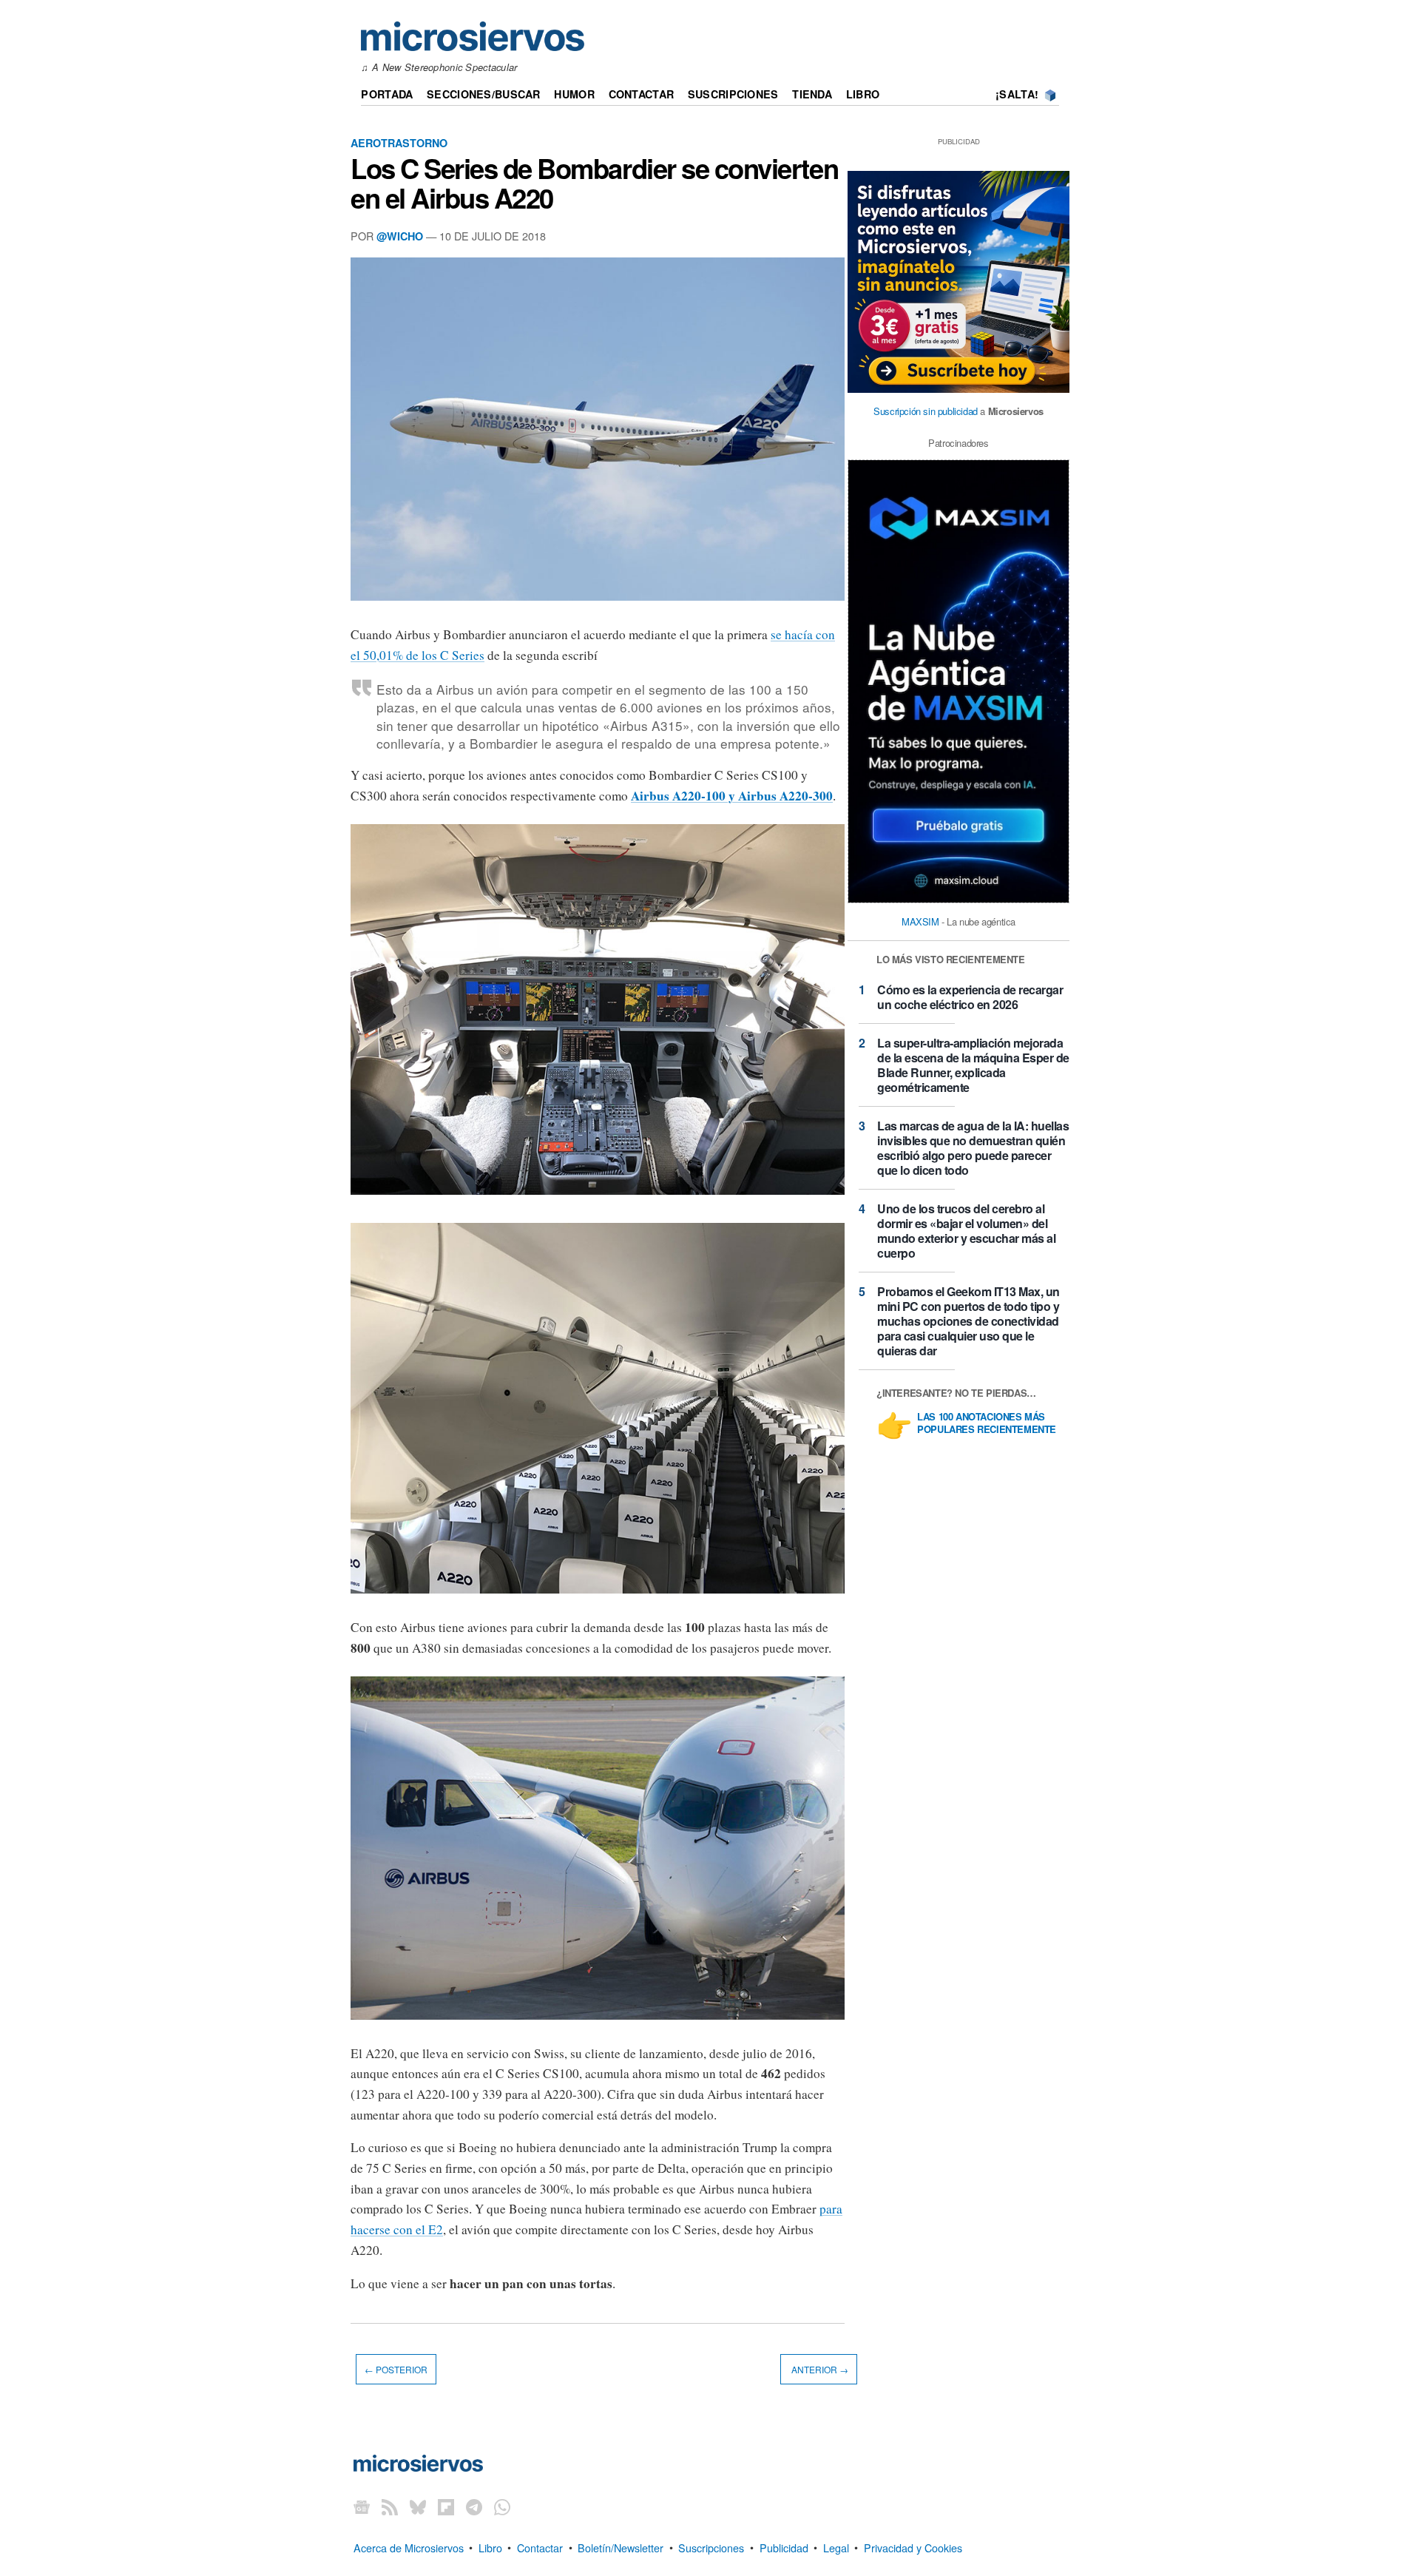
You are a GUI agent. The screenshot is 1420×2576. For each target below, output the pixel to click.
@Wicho (400, 236)
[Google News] (362, 2506)
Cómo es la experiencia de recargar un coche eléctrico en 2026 (970, 997)
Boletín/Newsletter (621, 2547)
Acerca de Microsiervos (409, 2547)
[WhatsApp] (502, 2506)
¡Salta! (1017, 94)
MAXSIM (920, 921)
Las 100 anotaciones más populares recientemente (987, 1423)
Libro (863, 94)
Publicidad (784, 2547)
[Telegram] (474, 2506)
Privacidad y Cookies (913, 2547)
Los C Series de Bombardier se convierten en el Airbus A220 (594, 183)
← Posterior (396, 2369)
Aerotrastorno (399, 143)
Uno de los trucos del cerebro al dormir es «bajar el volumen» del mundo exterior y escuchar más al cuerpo (966, 1231)
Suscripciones (733, 94)
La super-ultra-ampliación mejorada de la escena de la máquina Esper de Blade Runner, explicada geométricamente (973, 1065)
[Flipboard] (446, 2506)
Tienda (812, 94)
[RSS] (390, 2506)
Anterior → (819, 2369)
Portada (387, 94)
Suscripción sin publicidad (926, 411)
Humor (574, 94)
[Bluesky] (418, 2506)
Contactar (642, 94)
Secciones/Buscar (484, 94)
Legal (836, 2547)
